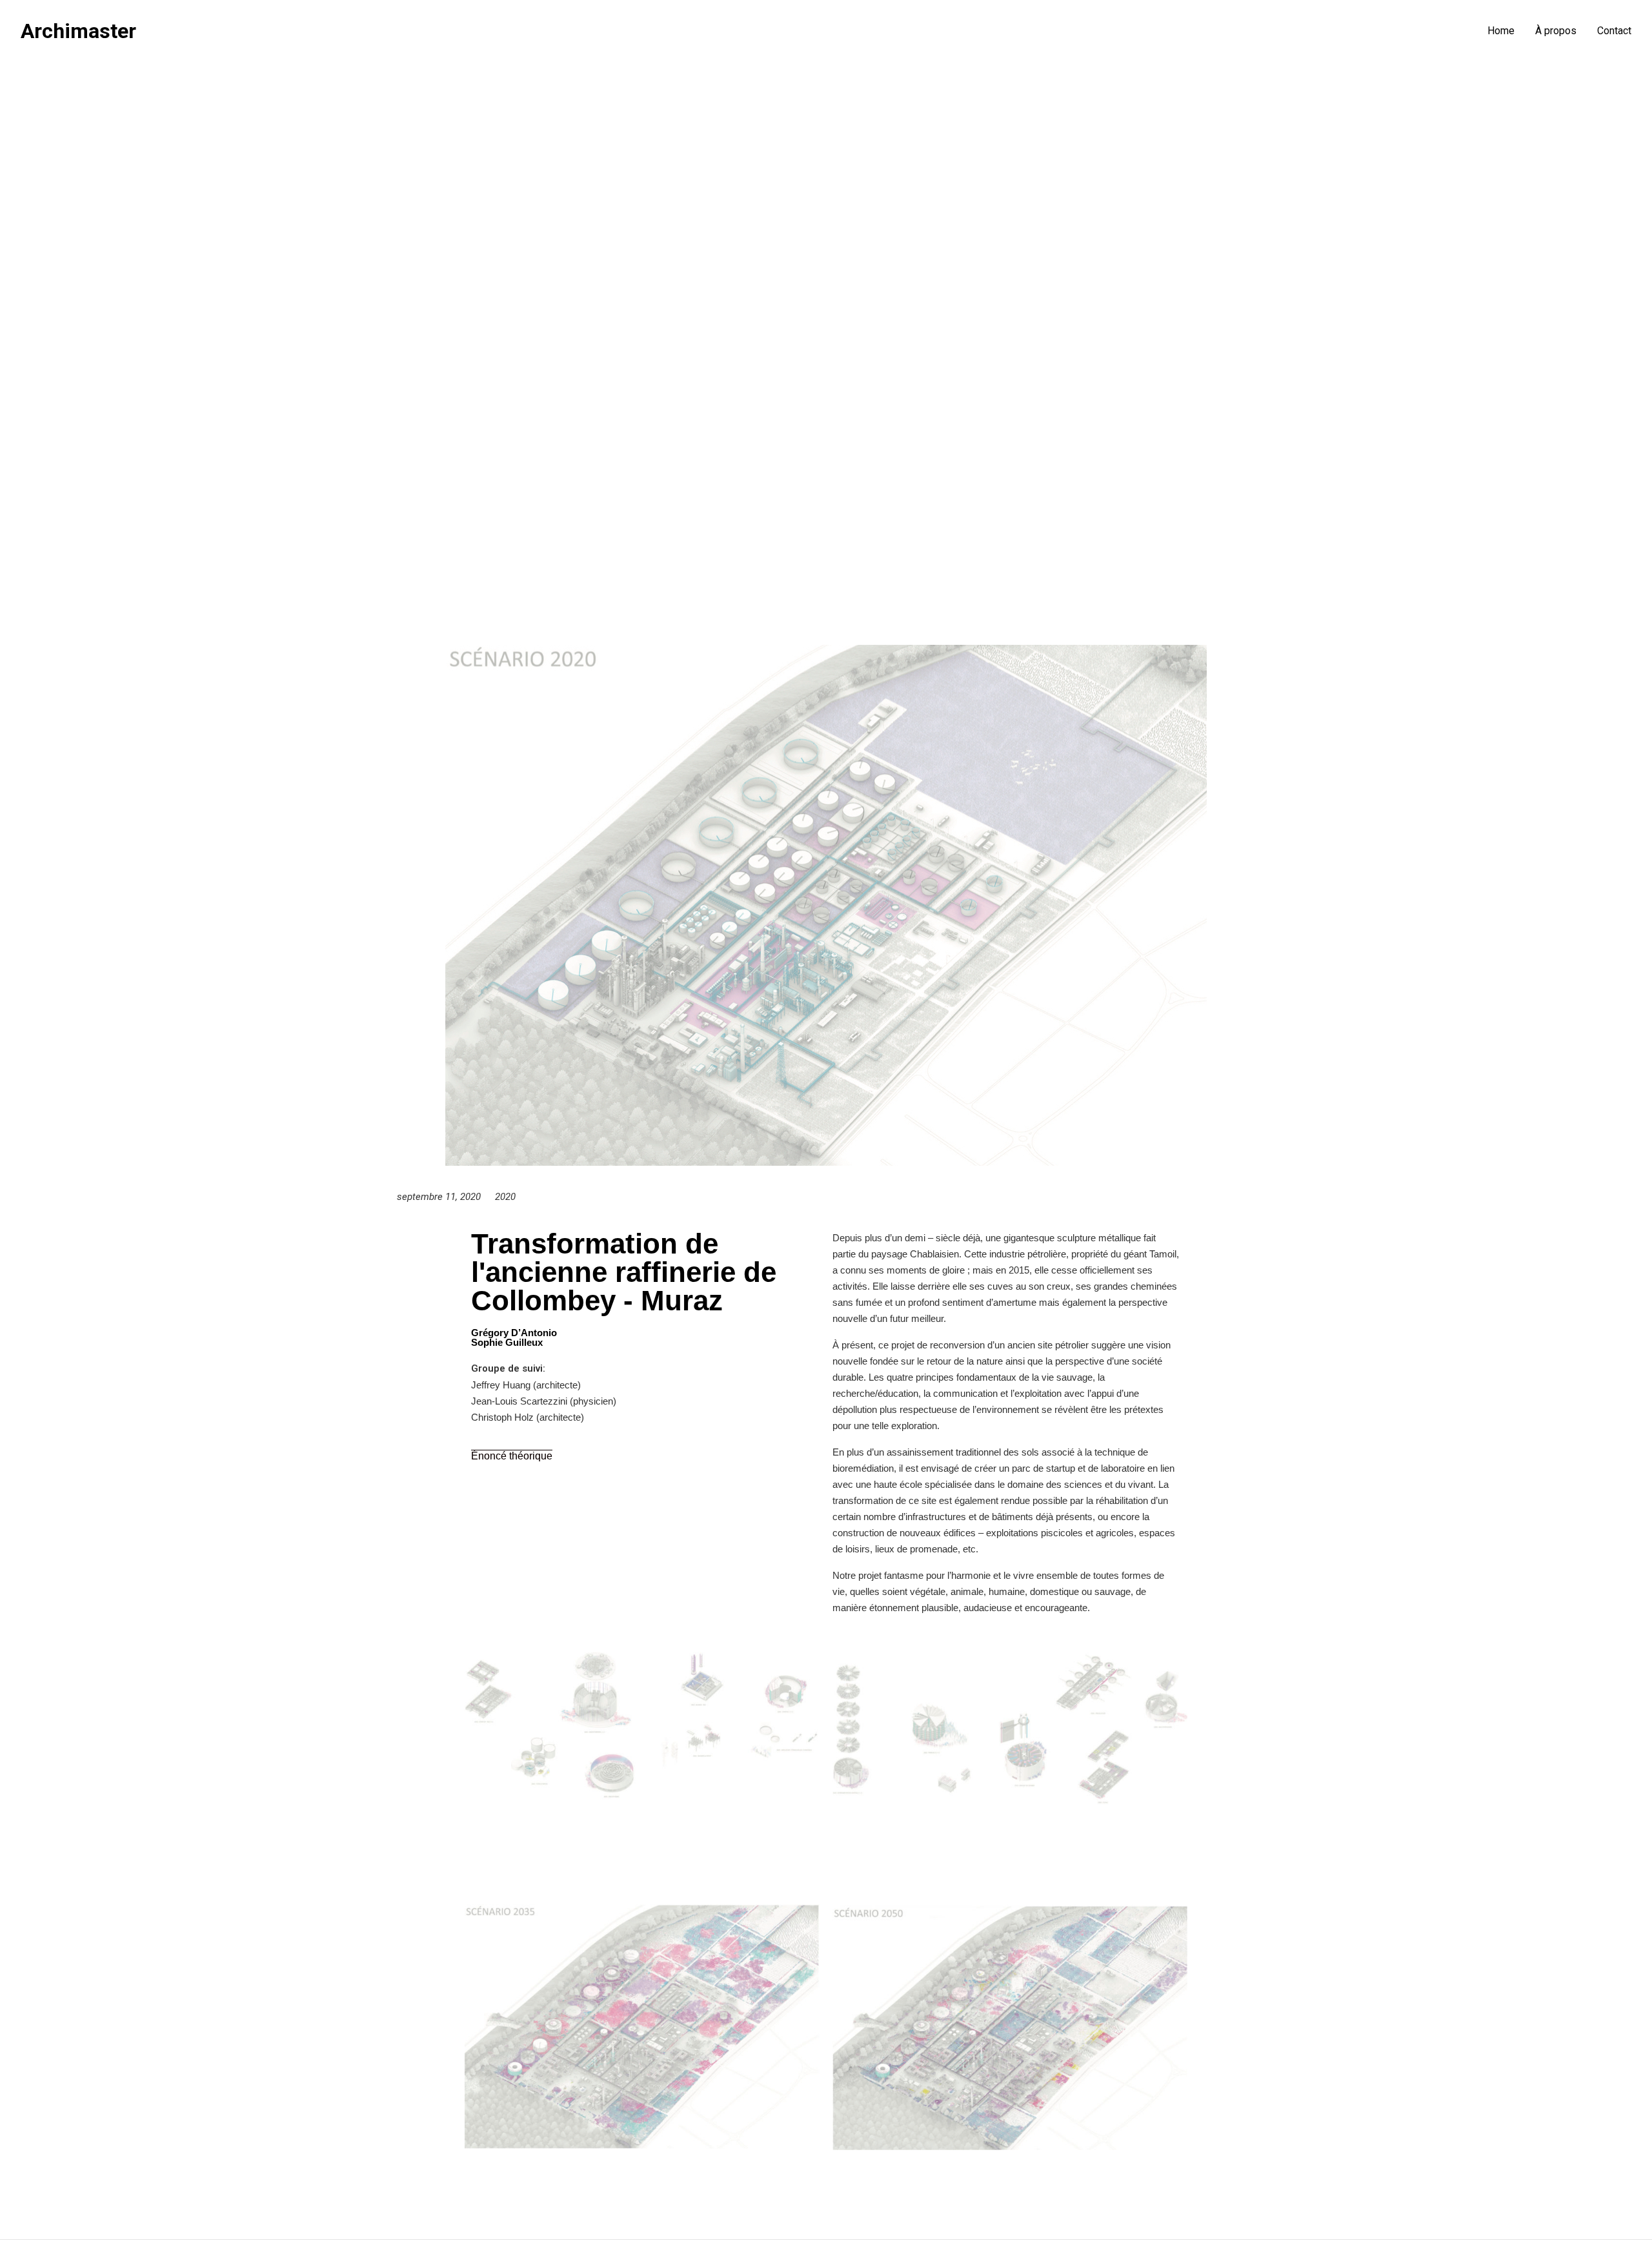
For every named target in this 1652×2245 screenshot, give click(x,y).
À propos (1556, 31)
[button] (512, 1456)
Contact (1614, 31)
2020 (505, 1197)
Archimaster (78, 31)
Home (1501, 31)
